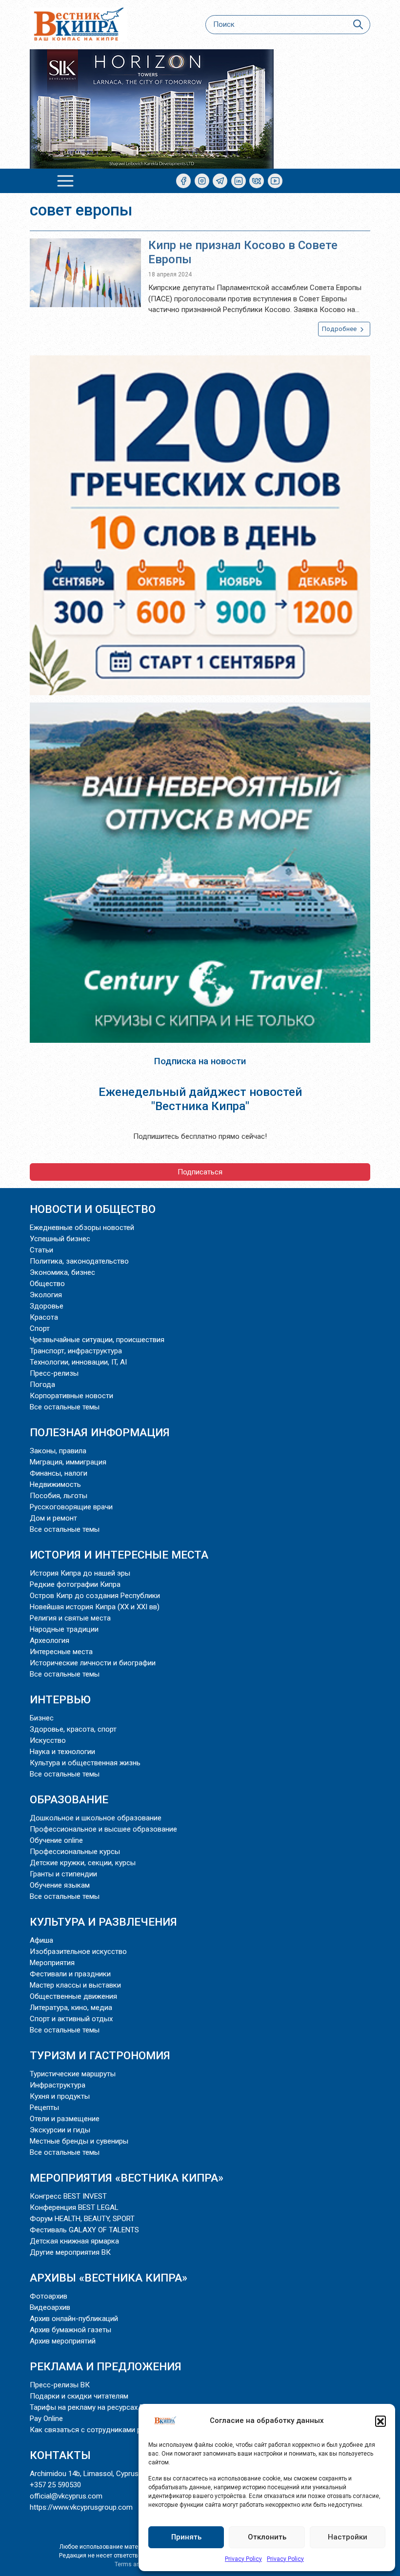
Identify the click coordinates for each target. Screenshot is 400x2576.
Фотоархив (49, 2296)
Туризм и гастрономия (100, 2055)
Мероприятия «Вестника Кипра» (127, 2178)
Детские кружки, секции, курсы (83, 1863)
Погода (42, 1385)
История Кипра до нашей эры (80, 1573)
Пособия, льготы (59, 1496)
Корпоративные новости (71, 1396)
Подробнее (340, 329)
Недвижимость (55, 1484)
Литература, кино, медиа (71, 2008)
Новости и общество (93, 1209)
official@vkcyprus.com (66, 2496)
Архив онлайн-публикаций (74, 2319)
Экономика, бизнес (62, 1272)
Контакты (60, 2455)
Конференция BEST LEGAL (74, 2207)
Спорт (40, 1328)
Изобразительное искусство (78, 1952)
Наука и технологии (62, 1752)
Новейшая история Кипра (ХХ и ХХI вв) (95, 1607)
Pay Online (46, 2419)
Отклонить (267, 2537)
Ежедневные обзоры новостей (82, 1228)
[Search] (358, 25)
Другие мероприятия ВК (70, 2252)
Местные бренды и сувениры (79, 2141)
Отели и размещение (65, 2119)
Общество (47, 1284)
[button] (380, 2421)
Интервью (60, 1699)
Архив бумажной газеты (70, 2330)
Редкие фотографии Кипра (75, 1584)
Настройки (348, 2537)
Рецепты (44, 2108)
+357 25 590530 (55, 2485)
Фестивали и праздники (70, 1974)
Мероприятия (52, 1963)
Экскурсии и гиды (60, 2130)
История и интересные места (119, 1555)
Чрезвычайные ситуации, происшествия (97, 1340)
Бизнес (42, 1718)
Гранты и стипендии (63, 1874)
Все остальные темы (65, 1407)
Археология (50, 1640)
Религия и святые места (70, 1618)
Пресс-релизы (54, 1373)
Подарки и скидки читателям (79, 2396)
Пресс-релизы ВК (60, 2385)
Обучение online (56, 1840)
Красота (44, 1317)
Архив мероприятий (63, 2341)
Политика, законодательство (79, 1261)
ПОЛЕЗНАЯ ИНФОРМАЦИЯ (100, 1432)
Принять (186, 2537)
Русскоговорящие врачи (71, 1507)
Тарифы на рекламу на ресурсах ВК (89, 2407)
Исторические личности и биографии (93, 1663)
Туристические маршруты (73, 2074)
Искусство (48, 1740)
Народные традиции (64, 1629)
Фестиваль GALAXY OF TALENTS (84, 2230)
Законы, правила (58, 1451)
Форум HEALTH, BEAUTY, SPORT (82, 2219)
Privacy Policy (243, 2559)
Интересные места (61, 1652)
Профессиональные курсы (75, 1852)
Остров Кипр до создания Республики (95, 1596)
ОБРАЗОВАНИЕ (69, 1799)
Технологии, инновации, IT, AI (78, 1362)
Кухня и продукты (60, 2096)
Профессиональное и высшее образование (103, 1829)
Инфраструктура (58, 2085)
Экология (46, 1295)
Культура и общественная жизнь (85, 1763)
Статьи (41, 1250)
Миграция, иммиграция (68, 1462)
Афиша (41, 1940)
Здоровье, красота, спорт (73, 1729)
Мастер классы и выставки (75, 1985)
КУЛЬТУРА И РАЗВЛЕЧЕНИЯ (103, 1922)
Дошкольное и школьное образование (96, 1818)
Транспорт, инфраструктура (76, 1351)
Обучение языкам (60, 1885)
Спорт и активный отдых (71, 2019)
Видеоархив (50, 2307)
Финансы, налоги (59, 1473)
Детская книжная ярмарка (74, 2241)
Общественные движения (73, 1996)
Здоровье (47, 1306)
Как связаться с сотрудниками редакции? (102, 2430)
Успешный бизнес (60, 1239)
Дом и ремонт (53, 1518)
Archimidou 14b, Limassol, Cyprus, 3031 (94, 2474)
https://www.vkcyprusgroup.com (81, 2507)
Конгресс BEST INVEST (68, 2196)
